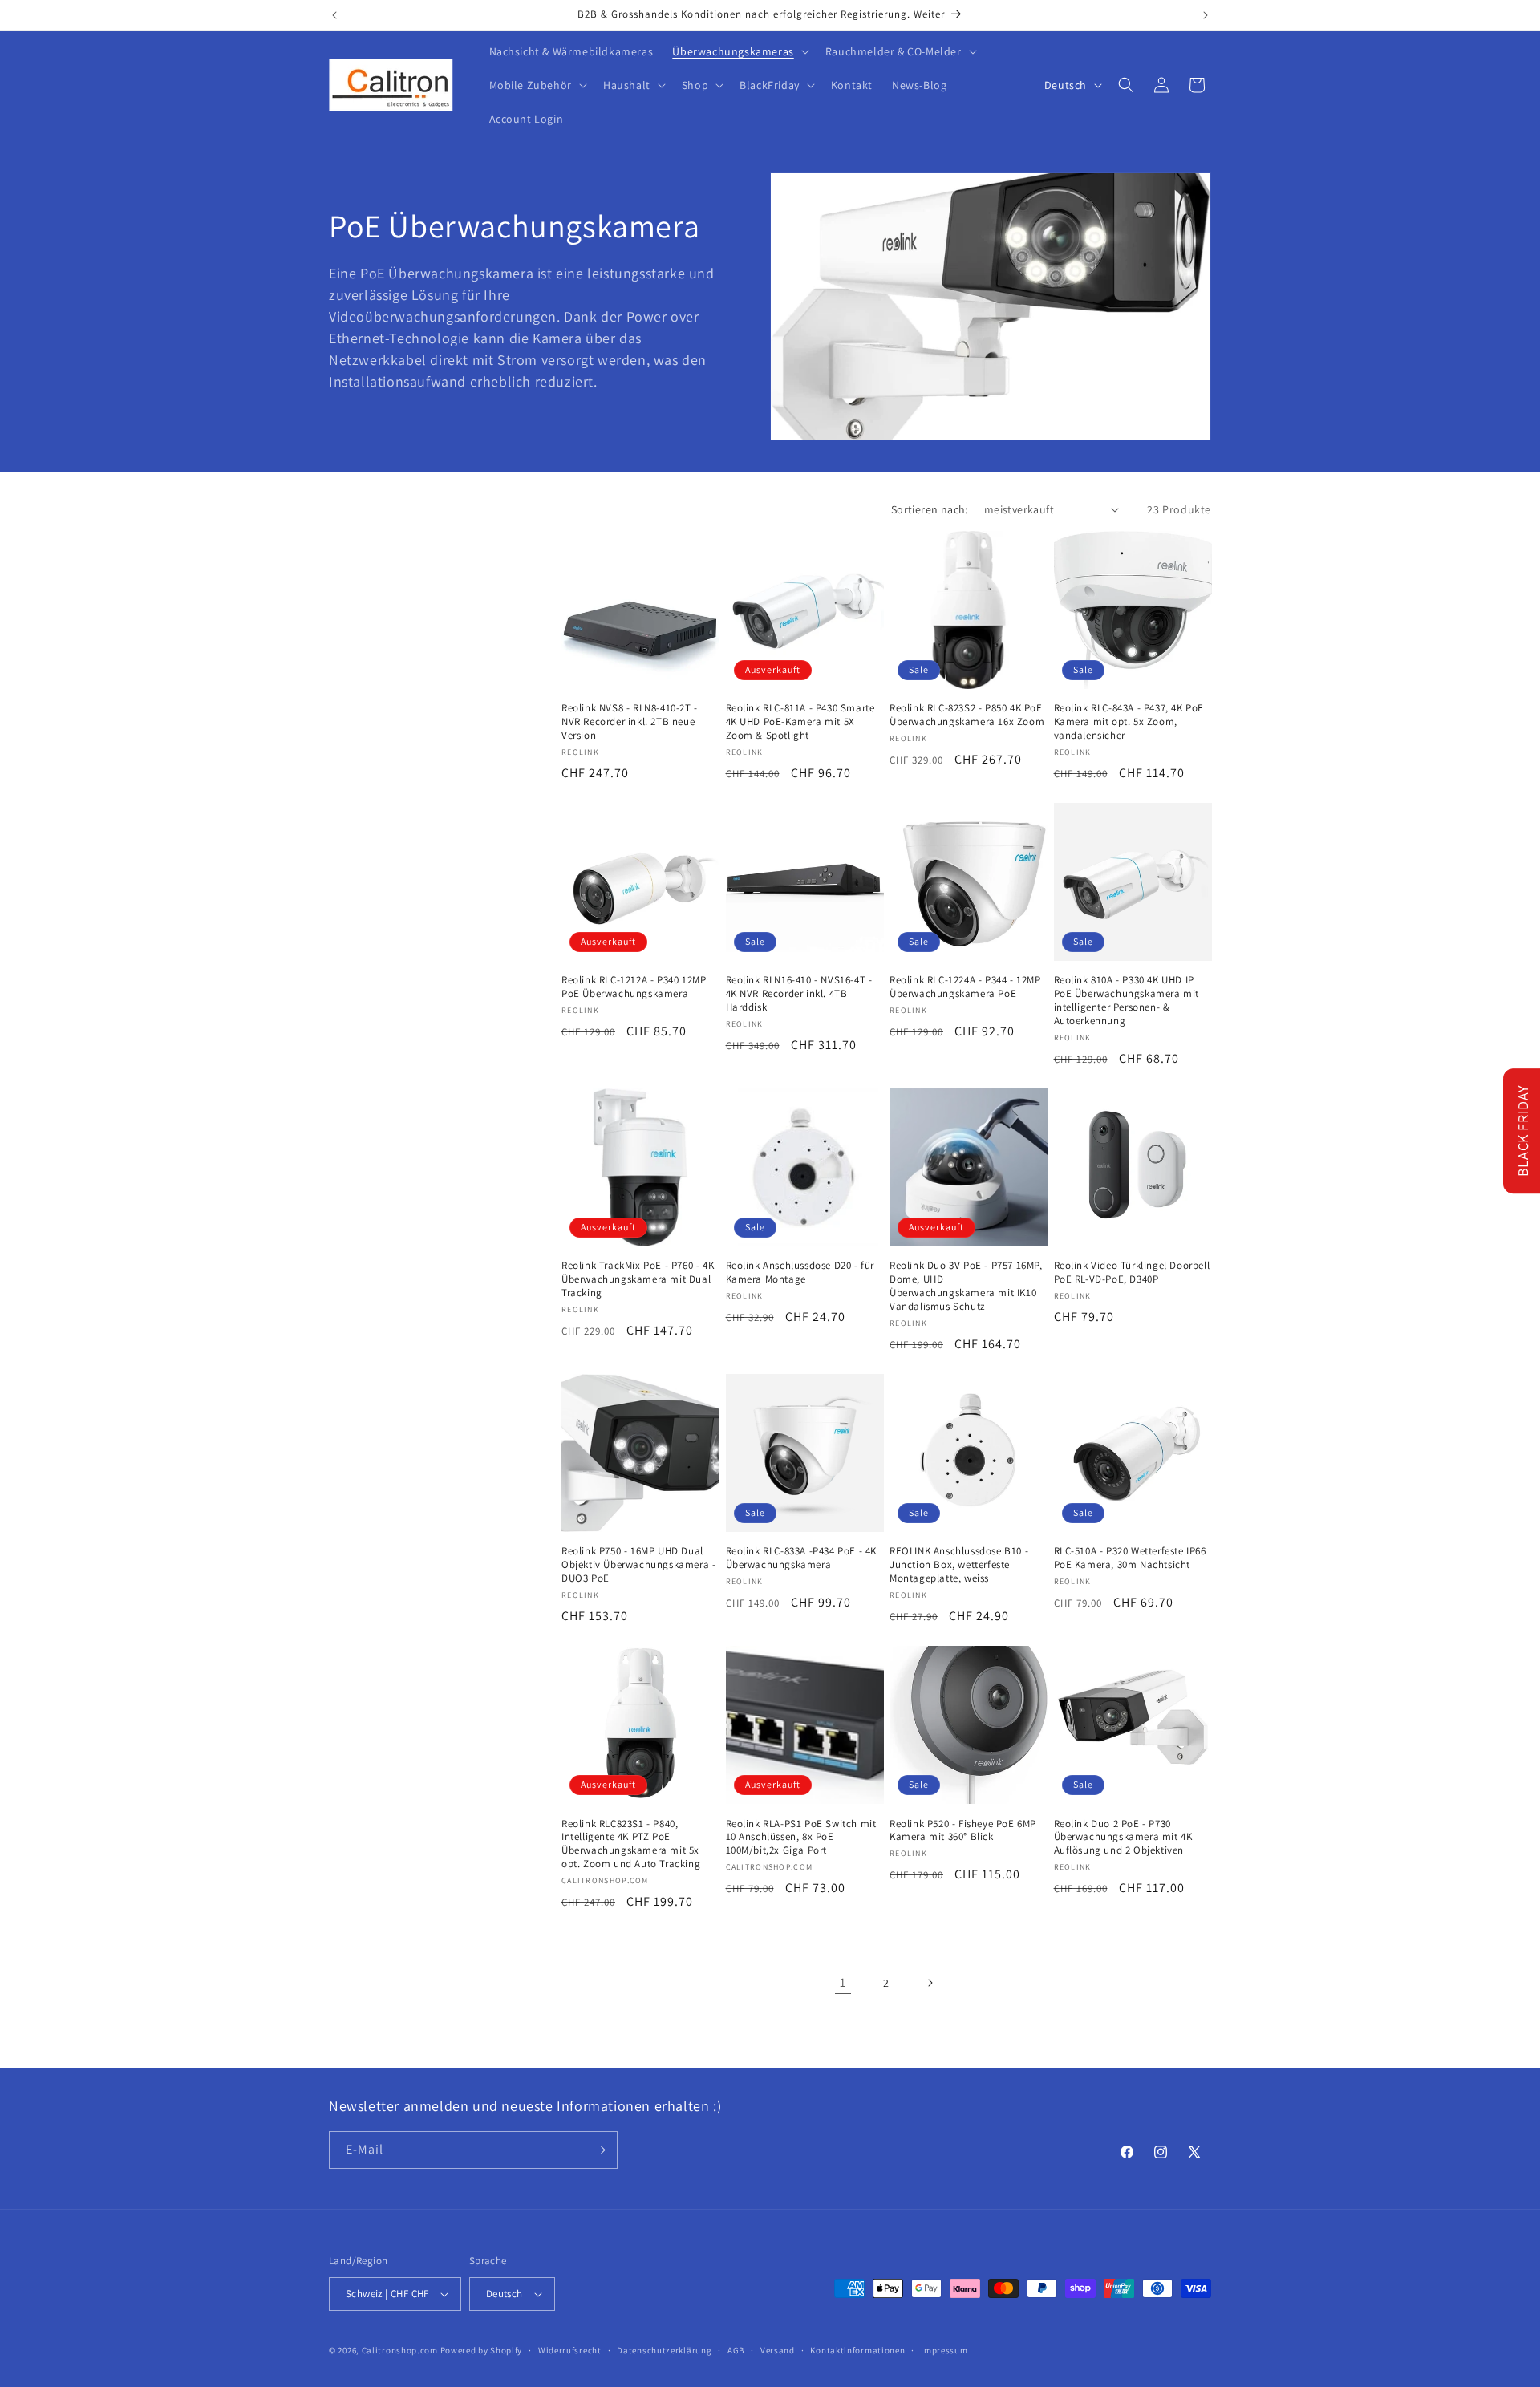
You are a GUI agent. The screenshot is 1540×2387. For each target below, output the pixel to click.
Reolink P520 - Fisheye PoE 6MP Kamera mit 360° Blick (963, 1831)
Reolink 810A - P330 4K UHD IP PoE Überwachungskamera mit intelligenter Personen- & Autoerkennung (1127, 1001)
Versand (778, 2350)
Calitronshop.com (400, 2350)
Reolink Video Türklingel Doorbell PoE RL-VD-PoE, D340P (1132, 1273)
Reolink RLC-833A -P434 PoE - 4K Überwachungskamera (802, 1558)
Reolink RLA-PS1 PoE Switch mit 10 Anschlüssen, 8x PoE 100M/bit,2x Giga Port (801, 1838)
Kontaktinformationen (857, 2350)
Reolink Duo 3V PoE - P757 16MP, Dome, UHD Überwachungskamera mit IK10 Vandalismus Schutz (966, 1286)
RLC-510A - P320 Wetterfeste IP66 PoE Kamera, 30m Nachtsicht (1130, 1558)
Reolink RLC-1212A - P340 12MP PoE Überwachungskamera (634, 987)
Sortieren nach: (930, 509)
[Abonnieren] (599, 2150)
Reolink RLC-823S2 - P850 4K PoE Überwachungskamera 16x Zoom (967, 715)
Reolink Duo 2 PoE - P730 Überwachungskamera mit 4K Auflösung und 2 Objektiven (1123, 1838)
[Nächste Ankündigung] (1206, 15)
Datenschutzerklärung (664, 2350)
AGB (736, 2350)
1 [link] (843, 1982)
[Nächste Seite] (930, 1983)
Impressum (944, 2350)
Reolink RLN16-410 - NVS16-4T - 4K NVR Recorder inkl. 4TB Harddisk (799, 994)
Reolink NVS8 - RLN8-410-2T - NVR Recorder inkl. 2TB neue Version (630, 722)
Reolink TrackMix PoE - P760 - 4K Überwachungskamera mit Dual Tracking (638, 1279)
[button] (739, 51)
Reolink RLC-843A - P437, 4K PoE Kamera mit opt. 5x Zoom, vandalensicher (1129, 722)
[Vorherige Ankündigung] (334, 15)
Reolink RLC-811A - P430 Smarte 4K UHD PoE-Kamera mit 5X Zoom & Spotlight (800, 722)
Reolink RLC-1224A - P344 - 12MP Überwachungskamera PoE (965, 987)
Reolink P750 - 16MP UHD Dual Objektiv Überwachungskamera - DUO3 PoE (638, 1565)
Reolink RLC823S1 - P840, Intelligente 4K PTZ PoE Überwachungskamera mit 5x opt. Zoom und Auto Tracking (631, 1844)
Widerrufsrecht (570, 2350)
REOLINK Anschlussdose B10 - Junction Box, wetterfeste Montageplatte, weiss (959, 1565)
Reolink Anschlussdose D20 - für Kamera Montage (800, 1273)
